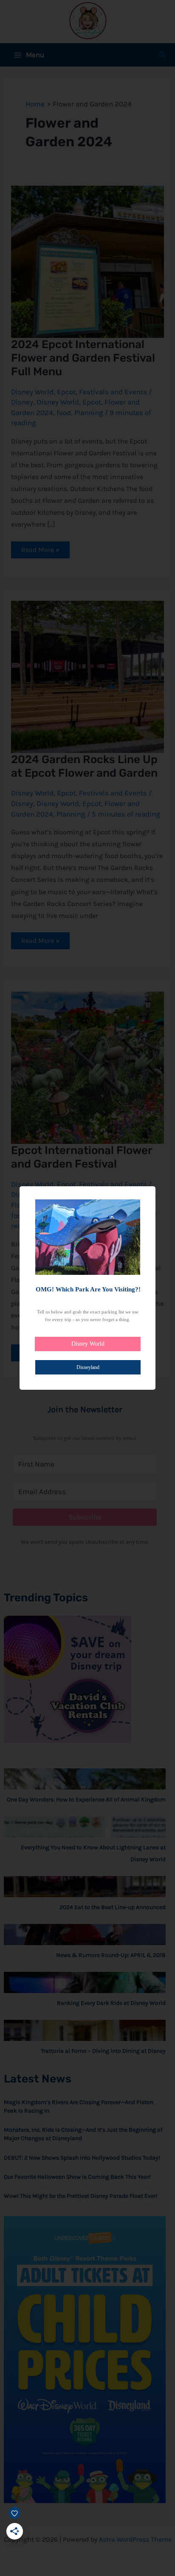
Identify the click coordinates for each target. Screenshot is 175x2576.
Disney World (88, 1344)
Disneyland (88, 1367)
